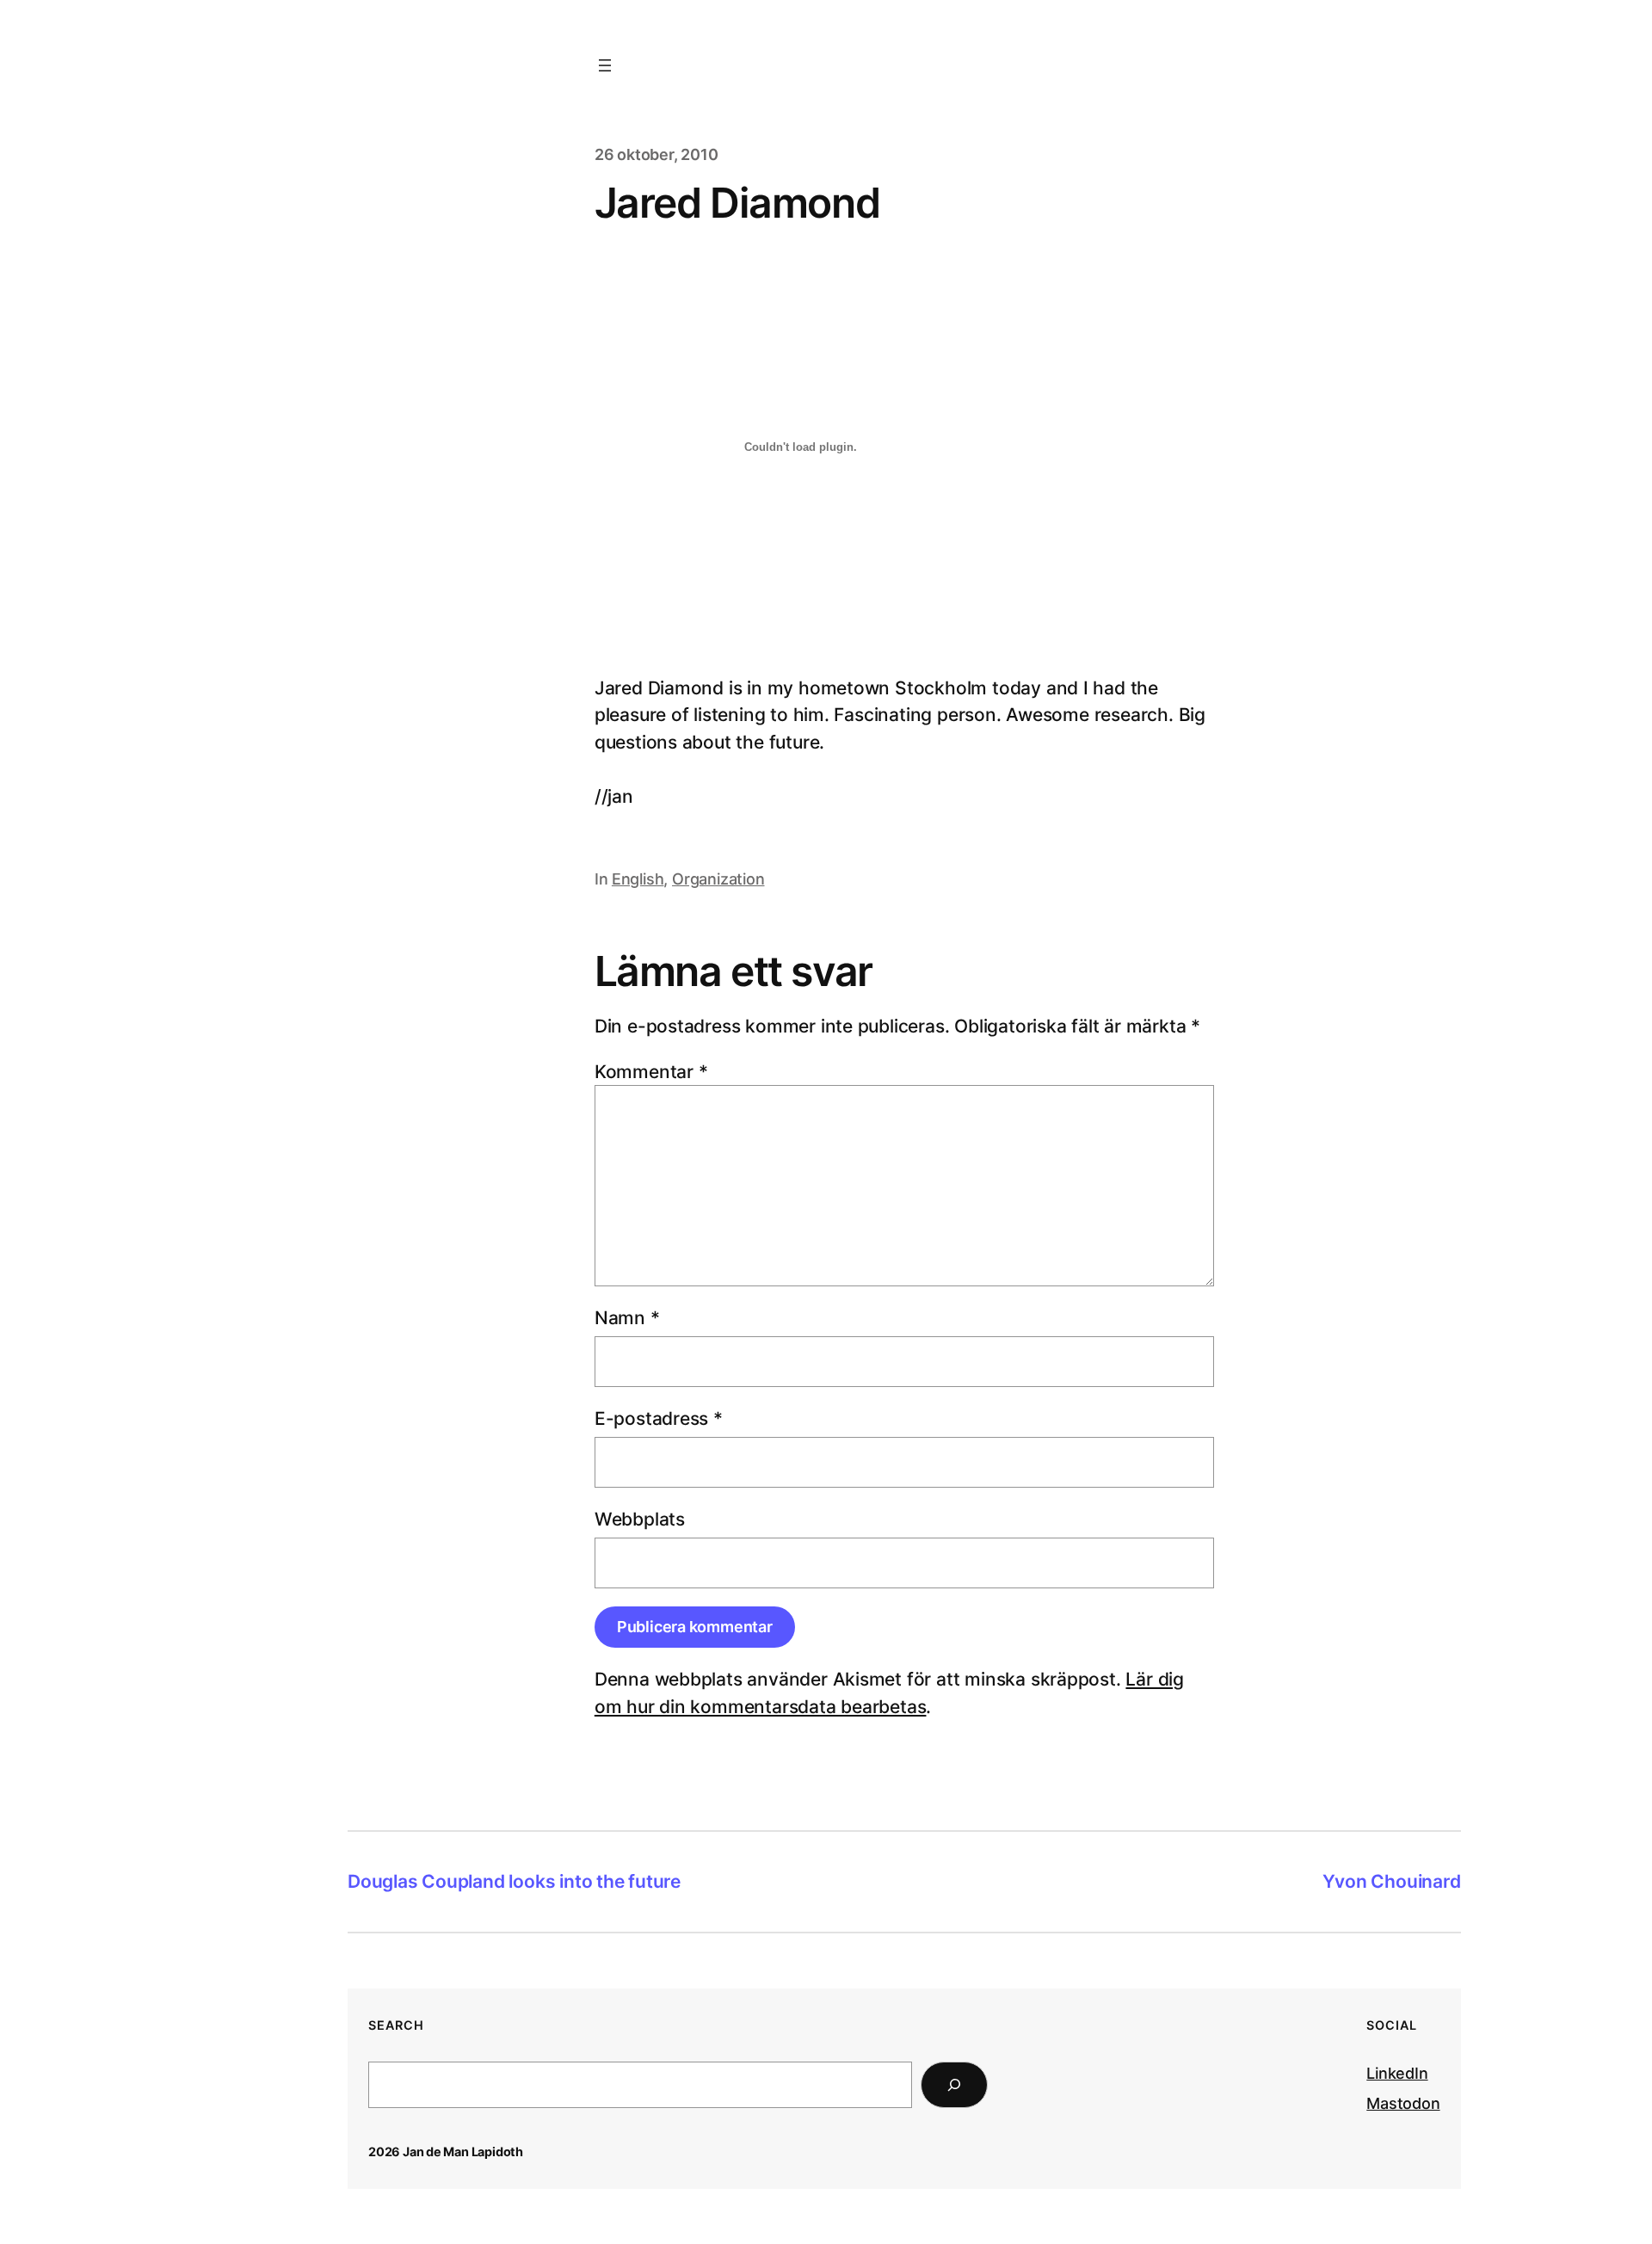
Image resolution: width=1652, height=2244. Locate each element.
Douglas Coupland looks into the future (514, 1881)
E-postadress (659, 1418)
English (638, 879)
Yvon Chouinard (1392, 1881)
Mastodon (1403, 2103)
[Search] (954, 2085)
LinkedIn (1397, 2073)
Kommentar (651, 1072)
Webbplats (640, 1519)
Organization (718, 879)
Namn (627, 1318)
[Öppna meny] (605, 65)
